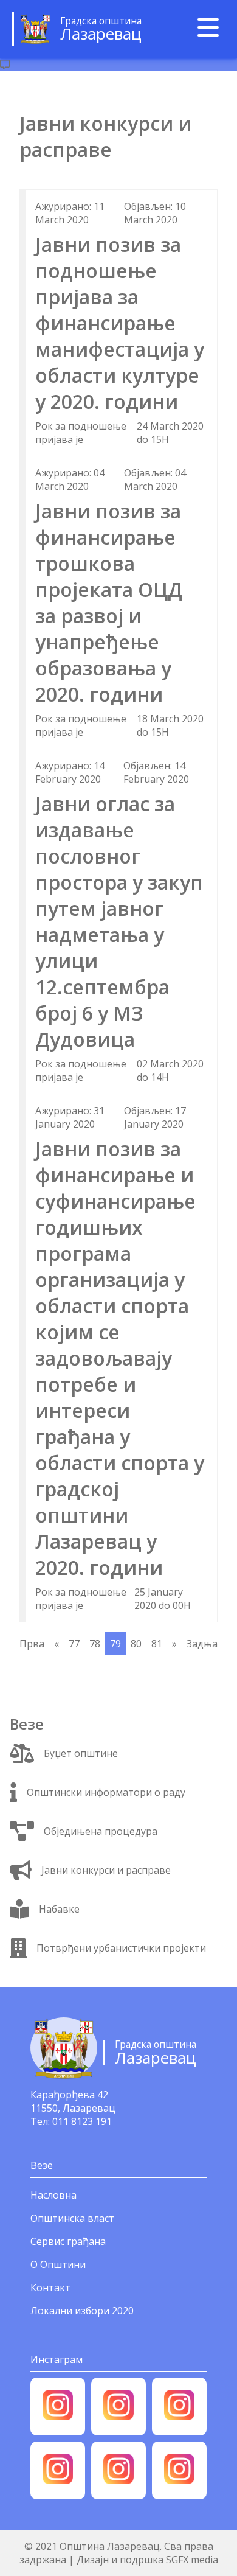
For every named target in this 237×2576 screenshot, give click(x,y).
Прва (32, 1644)
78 (95, 1644)
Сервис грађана (68, 2241)
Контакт (50, 2288)
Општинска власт (72, 2218)
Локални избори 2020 (82, 2311)
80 (136, 1644)
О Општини (58, 2264)
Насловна (53, 2195)
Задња (202, 1644)
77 (74, 1644)
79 (115, 1644)
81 (157, 1644)
